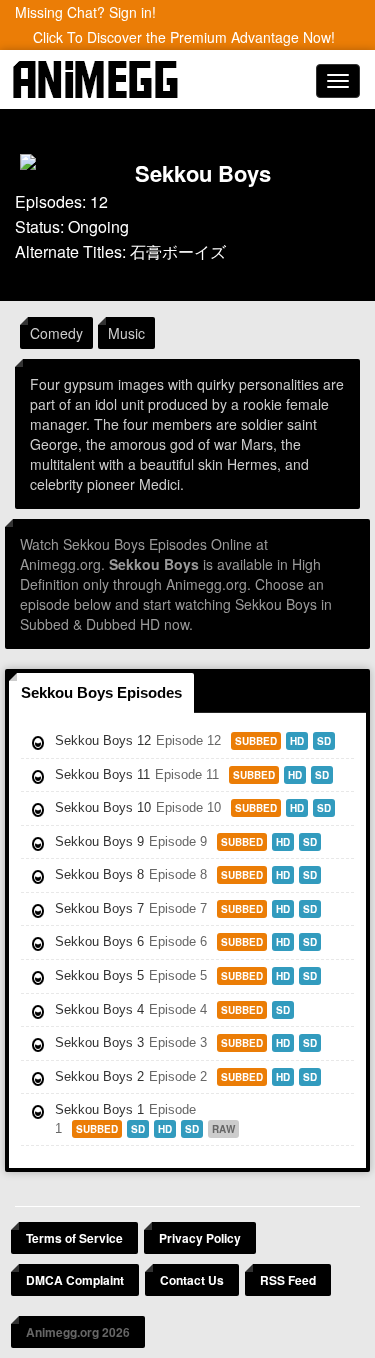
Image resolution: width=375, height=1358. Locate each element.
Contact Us (192, 1280)
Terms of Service (74, 1238)
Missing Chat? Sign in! (85, 12)
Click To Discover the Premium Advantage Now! (184, 37)
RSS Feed (288, 1280)
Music (126, 333)
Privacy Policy (200, 1238)
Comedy (56, 333)
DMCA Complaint (75, 1280)
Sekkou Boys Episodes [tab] (101, 692)
